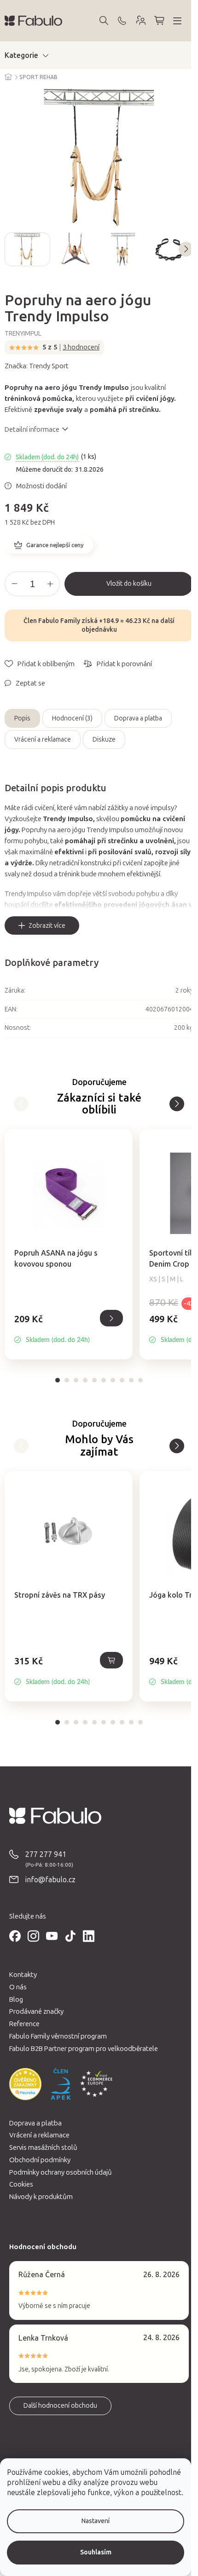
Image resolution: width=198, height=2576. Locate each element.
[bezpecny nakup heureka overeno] (25, 2084)
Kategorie (21, 55)
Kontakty (23, 1975)
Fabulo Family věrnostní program (58, 2036)
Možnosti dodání (41, 486)
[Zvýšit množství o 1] (50, 584)
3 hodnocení (81, 347)
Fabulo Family (59, 621)
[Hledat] (104, 21)
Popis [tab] (22, 718)
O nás (18, 1987)
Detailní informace (32, 429)
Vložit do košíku (129, 584)
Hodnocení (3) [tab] (72, 718)
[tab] (58, 1380)
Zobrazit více (47, 926)
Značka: (37, 366)
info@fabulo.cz (50, 1880)
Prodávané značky (36, 2011)
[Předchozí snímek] (12, 249)
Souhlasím (96, 2552)
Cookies (21, 2184)
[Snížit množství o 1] (14, 584)
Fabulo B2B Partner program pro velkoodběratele (84, 2049)
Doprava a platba (138, 718)
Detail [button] (111, 1318)
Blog (16, 1999)
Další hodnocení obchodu (60, 2406)
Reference (24, 2024)
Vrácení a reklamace (43, 740)
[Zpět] (177, 1104)
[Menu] (177, 21)
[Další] (21, 1104)
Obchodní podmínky (40, 2160)
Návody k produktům (41, 2197)
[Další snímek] (186, 249)
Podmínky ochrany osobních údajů (61, 2172)
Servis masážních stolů (43, 2148)
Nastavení (96, 2521)
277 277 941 (46, 1854)
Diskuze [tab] (104, 740)
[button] (69, 1329)
